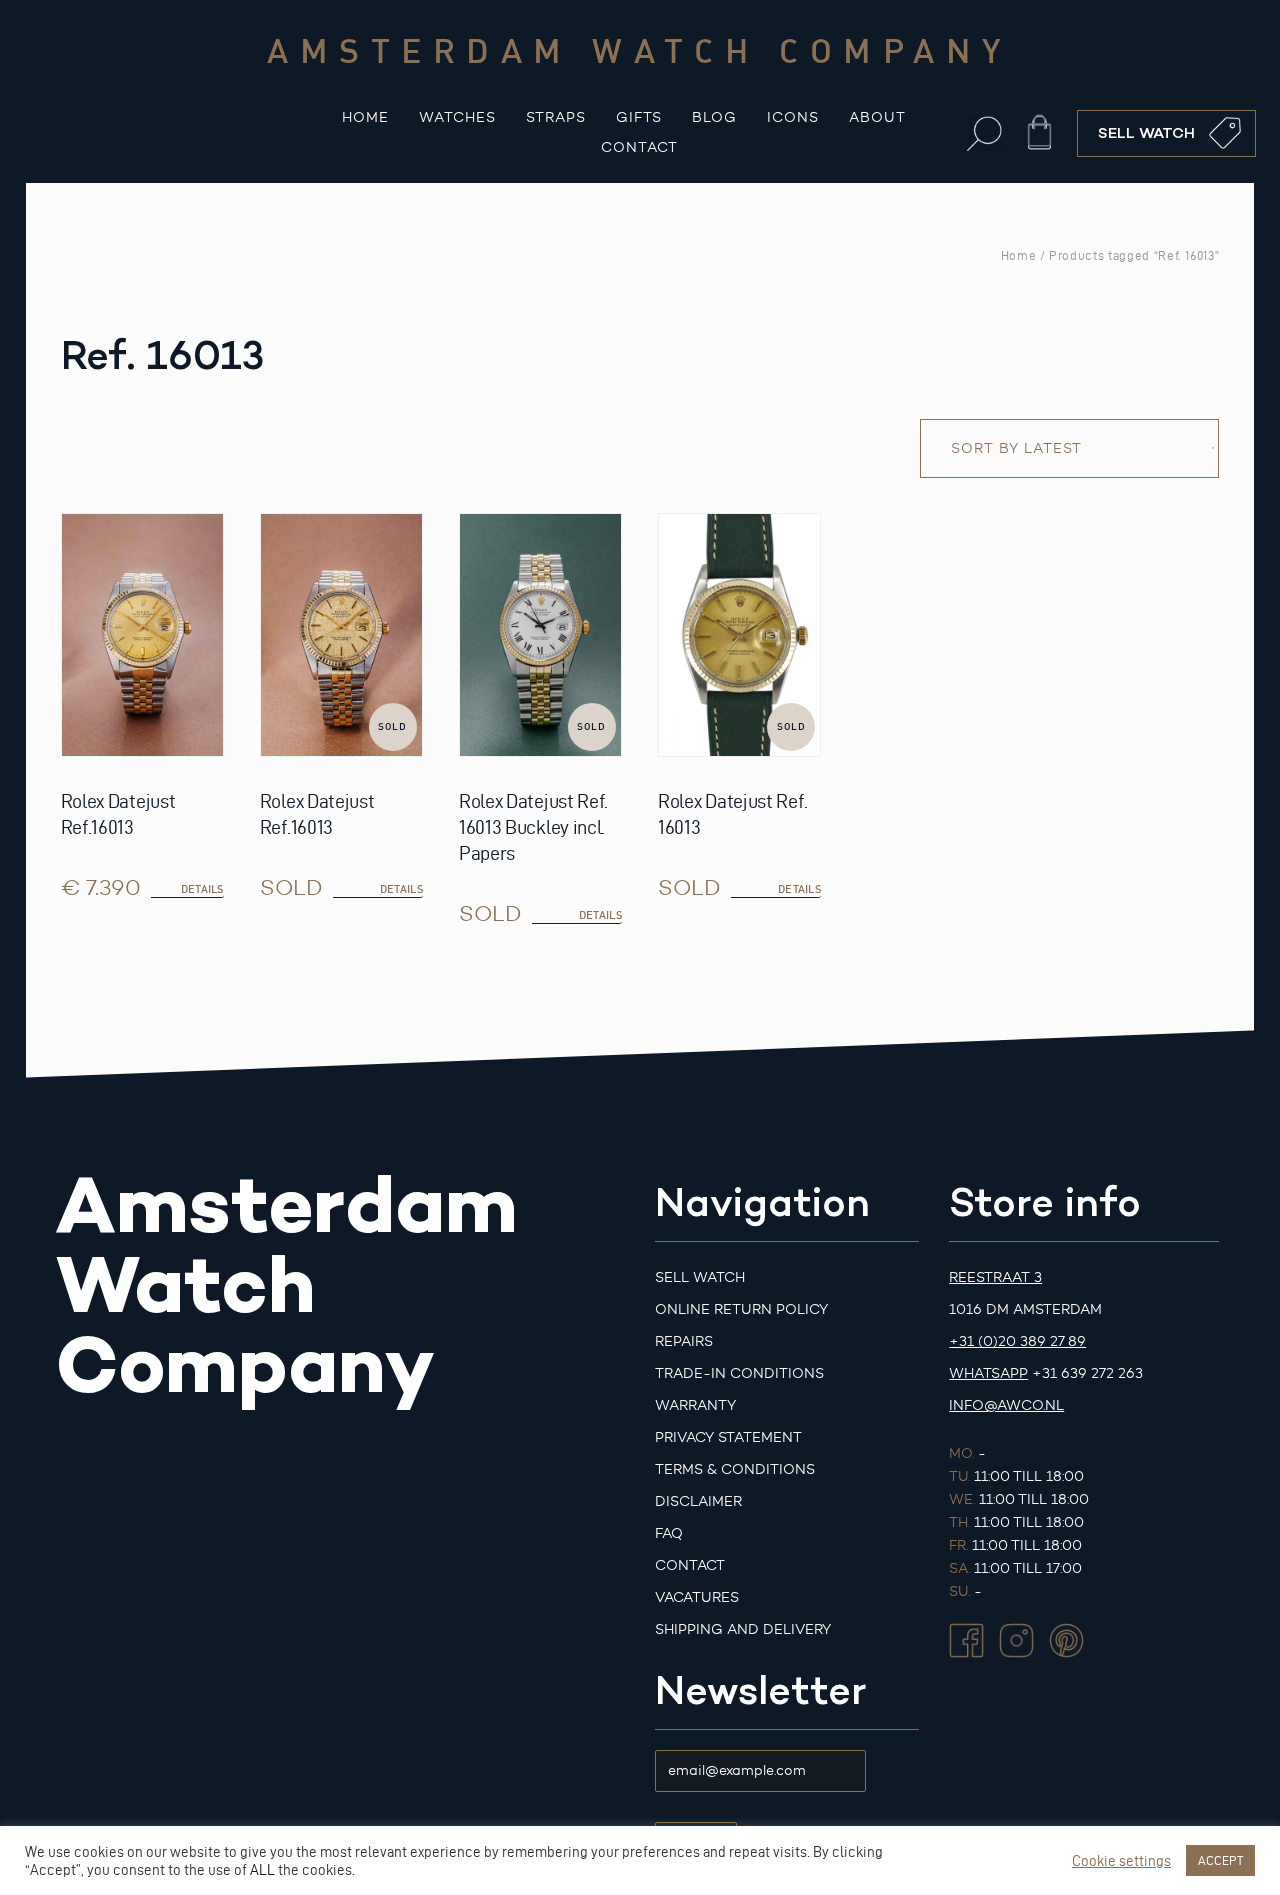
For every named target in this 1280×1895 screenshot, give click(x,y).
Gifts (639, 117)
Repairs (684, 1341)
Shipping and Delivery (743, 1629)
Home (365, 117)
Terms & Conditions (735, 1469)
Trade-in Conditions (739, 1373)
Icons (793, 117)
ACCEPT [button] (1220, 1860)
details (401, 889)
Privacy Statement (728, 1437)
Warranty (695, 1405)
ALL (262, 1870)
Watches (457, 117)
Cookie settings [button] (1121, 1861)
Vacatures (697, 1597)
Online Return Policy (741, 1309)
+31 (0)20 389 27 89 (1017, 1341)
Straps (556, 117)
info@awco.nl (1006, 1405)
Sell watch (700, 1277)
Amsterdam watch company (640, 50)
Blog (714, 117)
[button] (984, 133)
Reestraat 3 (995, 1277)
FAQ (669, 1533)
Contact (639, 147)
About (877, 117)
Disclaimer (698, 1501)
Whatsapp (988, 1373)
